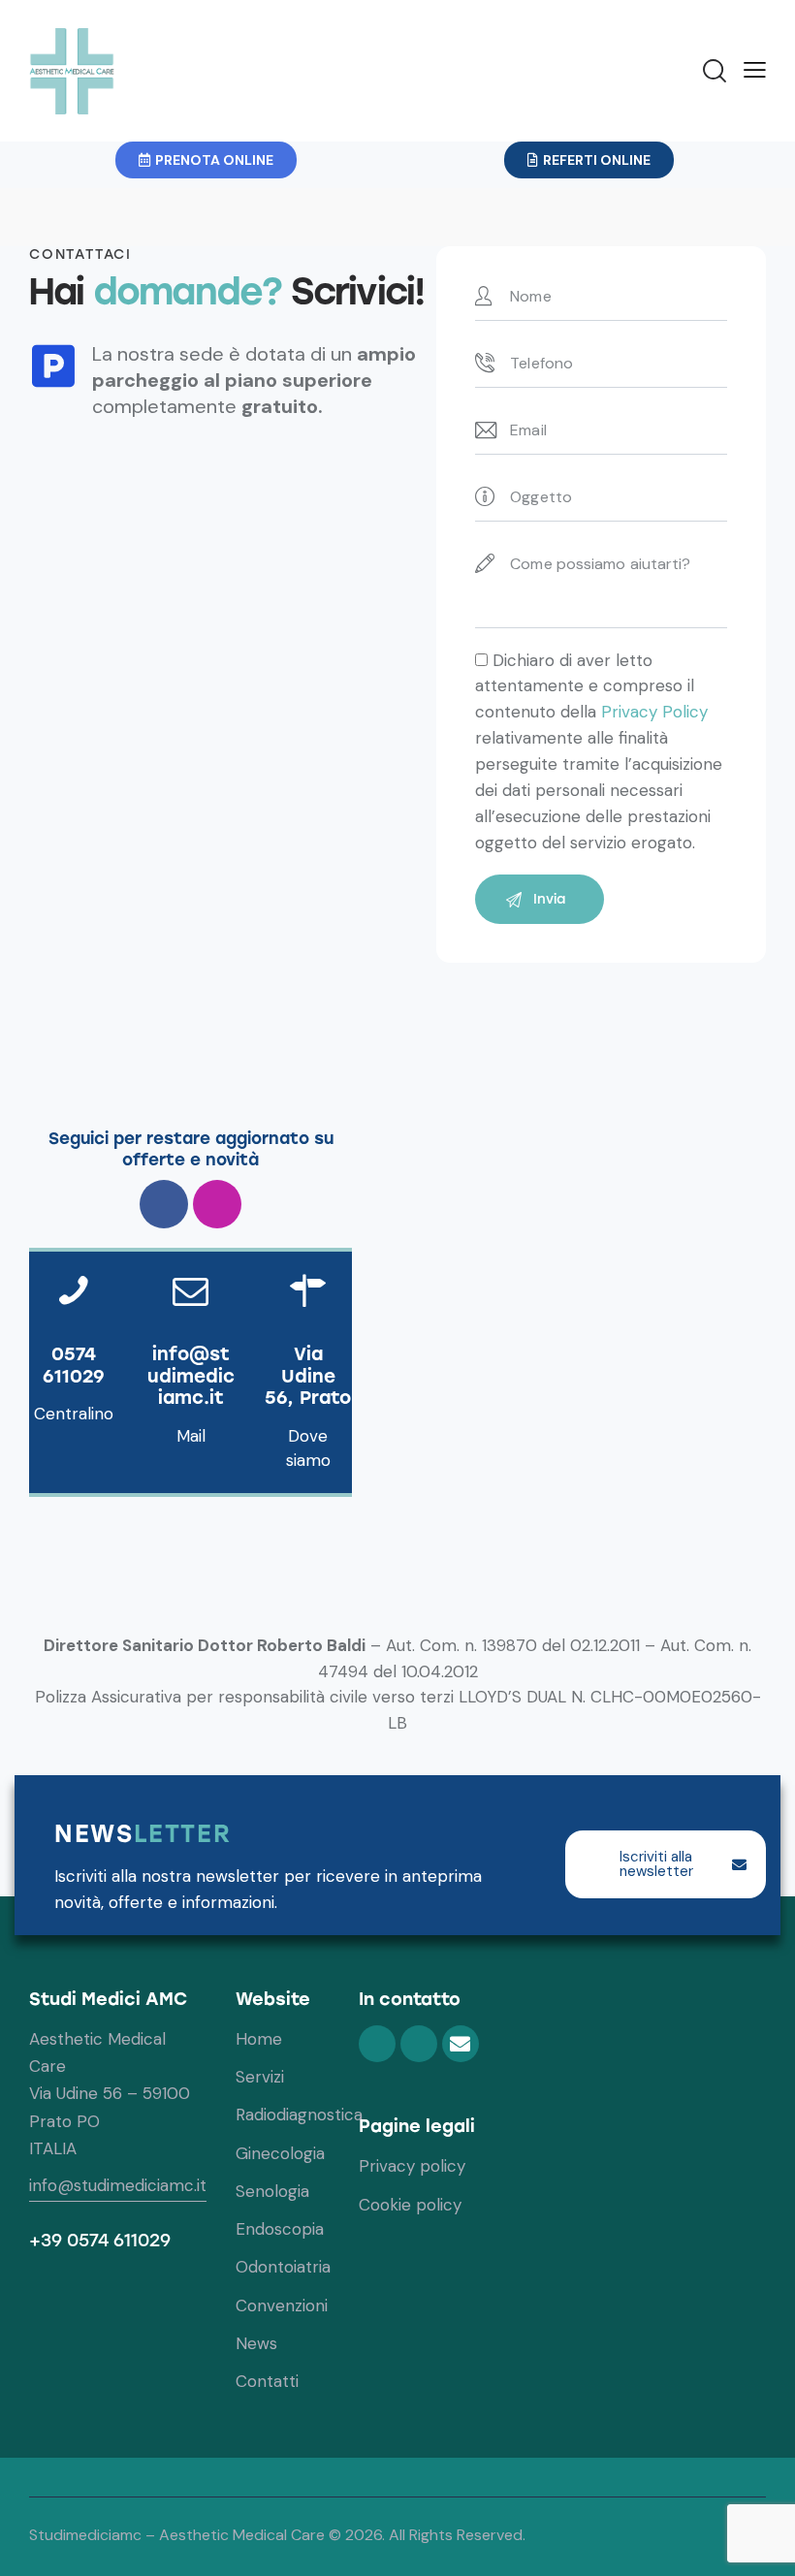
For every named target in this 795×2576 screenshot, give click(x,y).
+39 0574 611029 (100, 2241)
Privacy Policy (654, 712)
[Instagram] (217, 1204)
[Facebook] (164, 1204)
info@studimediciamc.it (118, 2185)
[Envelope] (461, 2044)
